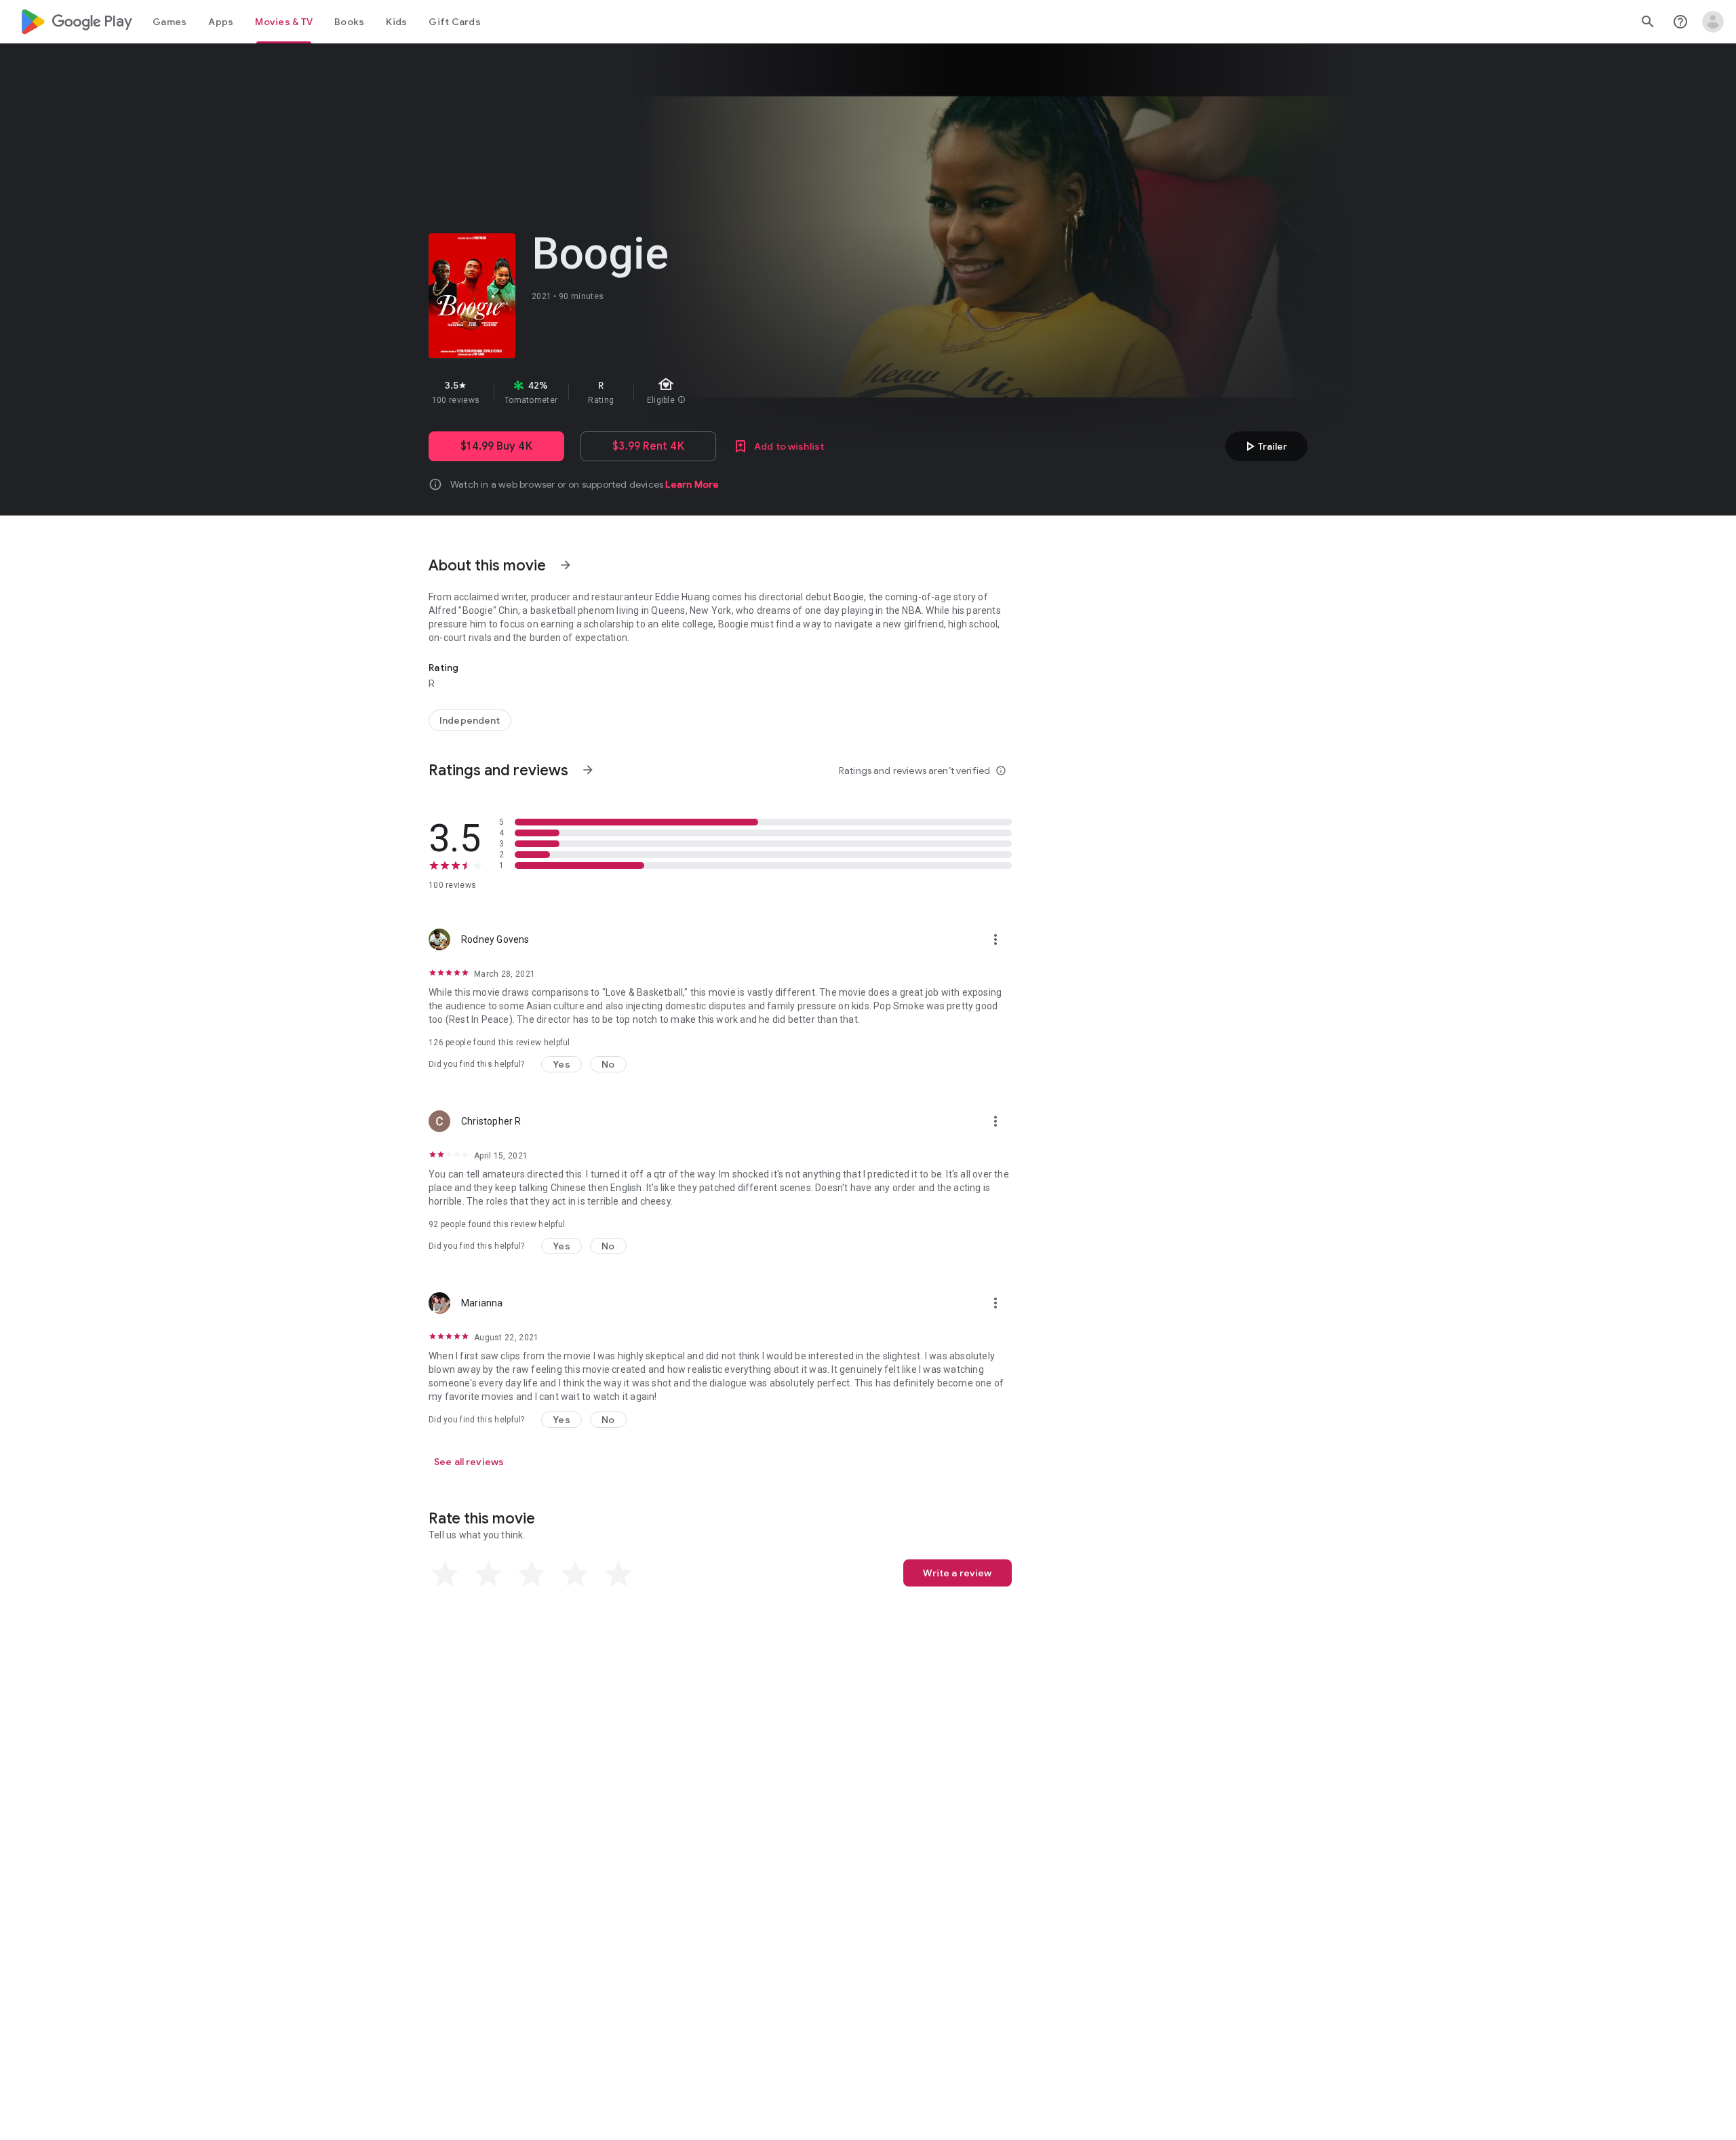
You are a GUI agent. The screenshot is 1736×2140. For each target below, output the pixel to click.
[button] (561, 1064)
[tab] (170, 22)
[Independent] (470, 720)
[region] (670, 392)
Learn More (692, 484)
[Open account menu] (1713, 22)
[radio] (445, 1574)
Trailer (1264, 446)
